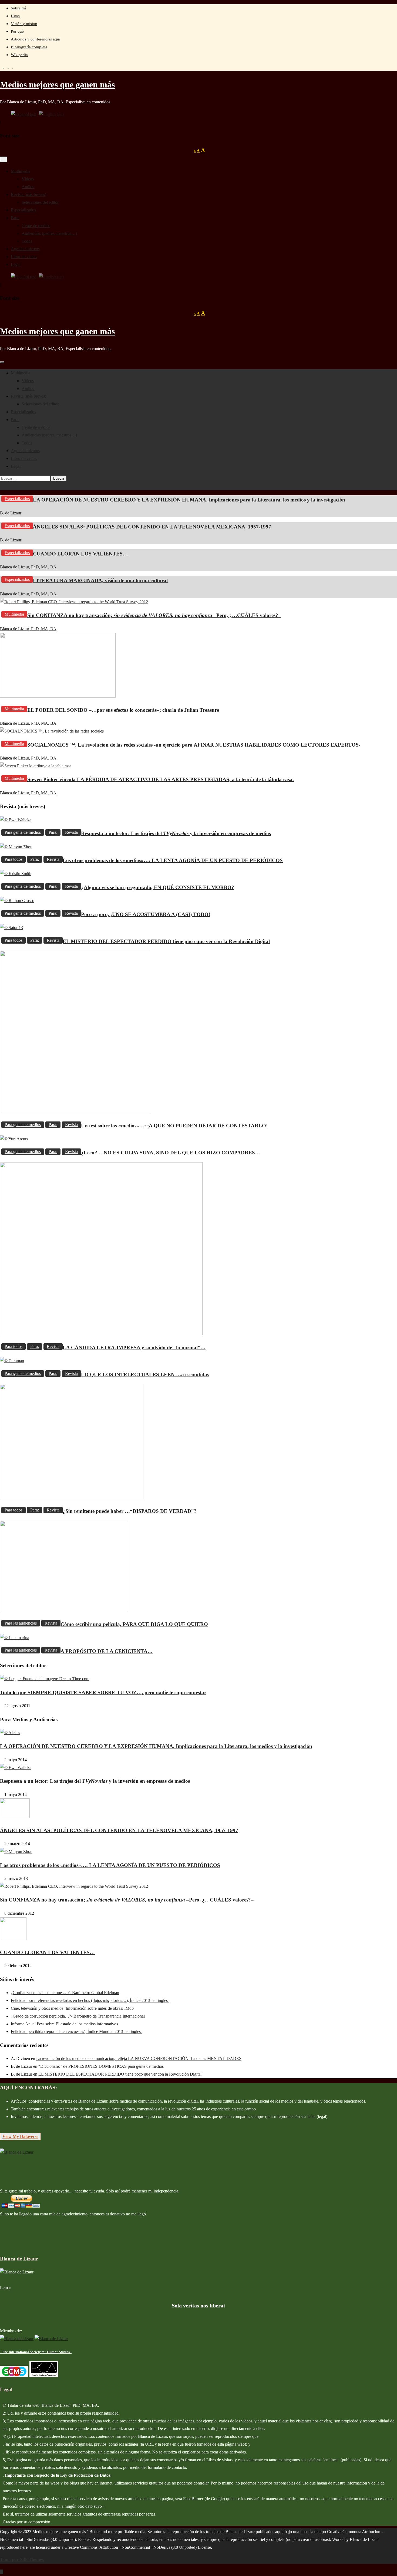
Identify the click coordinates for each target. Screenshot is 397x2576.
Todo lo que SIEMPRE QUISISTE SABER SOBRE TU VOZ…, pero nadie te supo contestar (103, 1692)
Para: (15, 218)
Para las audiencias (21, 1623)
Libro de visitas (24, 257)
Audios (28, 187)
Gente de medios (36, 226)
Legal (16, 264)
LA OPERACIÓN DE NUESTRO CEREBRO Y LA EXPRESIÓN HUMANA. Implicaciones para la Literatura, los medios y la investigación (189, 500)
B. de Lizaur (11, 513)
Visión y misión (24, 24)
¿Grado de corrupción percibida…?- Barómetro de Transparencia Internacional (78, 2016)
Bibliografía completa (29, 47)
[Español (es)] (23, 114)
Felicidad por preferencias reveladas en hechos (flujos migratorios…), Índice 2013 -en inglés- (90, 2000)
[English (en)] (51, 114)
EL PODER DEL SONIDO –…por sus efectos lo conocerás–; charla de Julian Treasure (123, 710)
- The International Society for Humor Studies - (36, 2352)
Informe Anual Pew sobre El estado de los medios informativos (64, 2024)
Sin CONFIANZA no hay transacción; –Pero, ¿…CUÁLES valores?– (154, 615)
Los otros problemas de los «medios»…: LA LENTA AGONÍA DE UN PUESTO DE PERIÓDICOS (173, 860)
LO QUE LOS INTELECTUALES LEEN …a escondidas (145, 1375)
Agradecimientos (25, 249)
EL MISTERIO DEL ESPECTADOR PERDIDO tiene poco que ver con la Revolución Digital (166, 941)
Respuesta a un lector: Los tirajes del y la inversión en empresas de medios (176, 833)
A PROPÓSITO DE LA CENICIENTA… (107, 1651)
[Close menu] (4, 159)
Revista (71, 832)
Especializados (23, 210)
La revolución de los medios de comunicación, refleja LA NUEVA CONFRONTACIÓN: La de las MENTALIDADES (139, 2058)
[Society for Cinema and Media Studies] (14, 2376)
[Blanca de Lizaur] (17, 2152)
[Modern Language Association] (51, 2339)
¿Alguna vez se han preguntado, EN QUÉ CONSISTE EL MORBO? (158, 887)
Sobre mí (18, 8)
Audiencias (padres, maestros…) (49, 233)
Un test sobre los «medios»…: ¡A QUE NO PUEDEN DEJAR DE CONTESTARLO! (174, 1126)
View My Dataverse (20, 2136)
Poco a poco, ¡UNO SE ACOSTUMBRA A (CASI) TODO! (146, 914)
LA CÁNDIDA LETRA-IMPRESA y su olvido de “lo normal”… (134, 1348)
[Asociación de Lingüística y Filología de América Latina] (17, 2339)
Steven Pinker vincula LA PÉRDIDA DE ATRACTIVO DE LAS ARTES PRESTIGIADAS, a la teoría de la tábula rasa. (161, 779)
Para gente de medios (23, 832)
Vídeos (28, 179)
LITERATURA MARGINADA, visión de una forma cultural (100, 580)
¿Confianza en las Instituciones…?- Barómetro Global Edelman (65, 1993)
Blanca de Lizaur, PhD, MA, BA (28, 567)
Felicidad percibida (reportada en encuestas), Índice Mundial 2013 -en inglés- (76, 2031)
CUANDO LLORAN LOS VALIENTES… (80, 554)
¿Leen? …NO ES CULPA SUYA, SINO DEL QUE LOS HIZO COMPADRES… (171, 1153)
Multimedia (21, 171)
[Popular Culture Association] (44, 2376)
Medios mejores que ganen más (57, 84)
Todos (27, 241)
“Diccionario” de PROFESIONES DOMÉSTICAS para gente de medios (101, 2066)
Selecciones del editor (40, 202)
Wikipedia (19, 55)
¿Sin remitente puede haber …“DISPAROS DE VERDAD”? (130, 1511)
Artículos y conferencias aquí (36, 39)
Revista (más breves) (28, 194)
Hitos (15, 16)
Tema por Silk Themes (22, 2559)
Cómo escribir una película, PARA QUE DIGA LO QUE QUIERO (134, 1624)
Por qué (17, 31)
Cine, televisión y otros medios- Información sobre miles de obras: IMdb (72, 2008)
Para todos (14, 859)
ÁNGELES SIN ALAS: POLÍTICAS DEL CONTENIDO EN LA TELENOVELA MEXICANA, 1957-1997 (152, 527)
